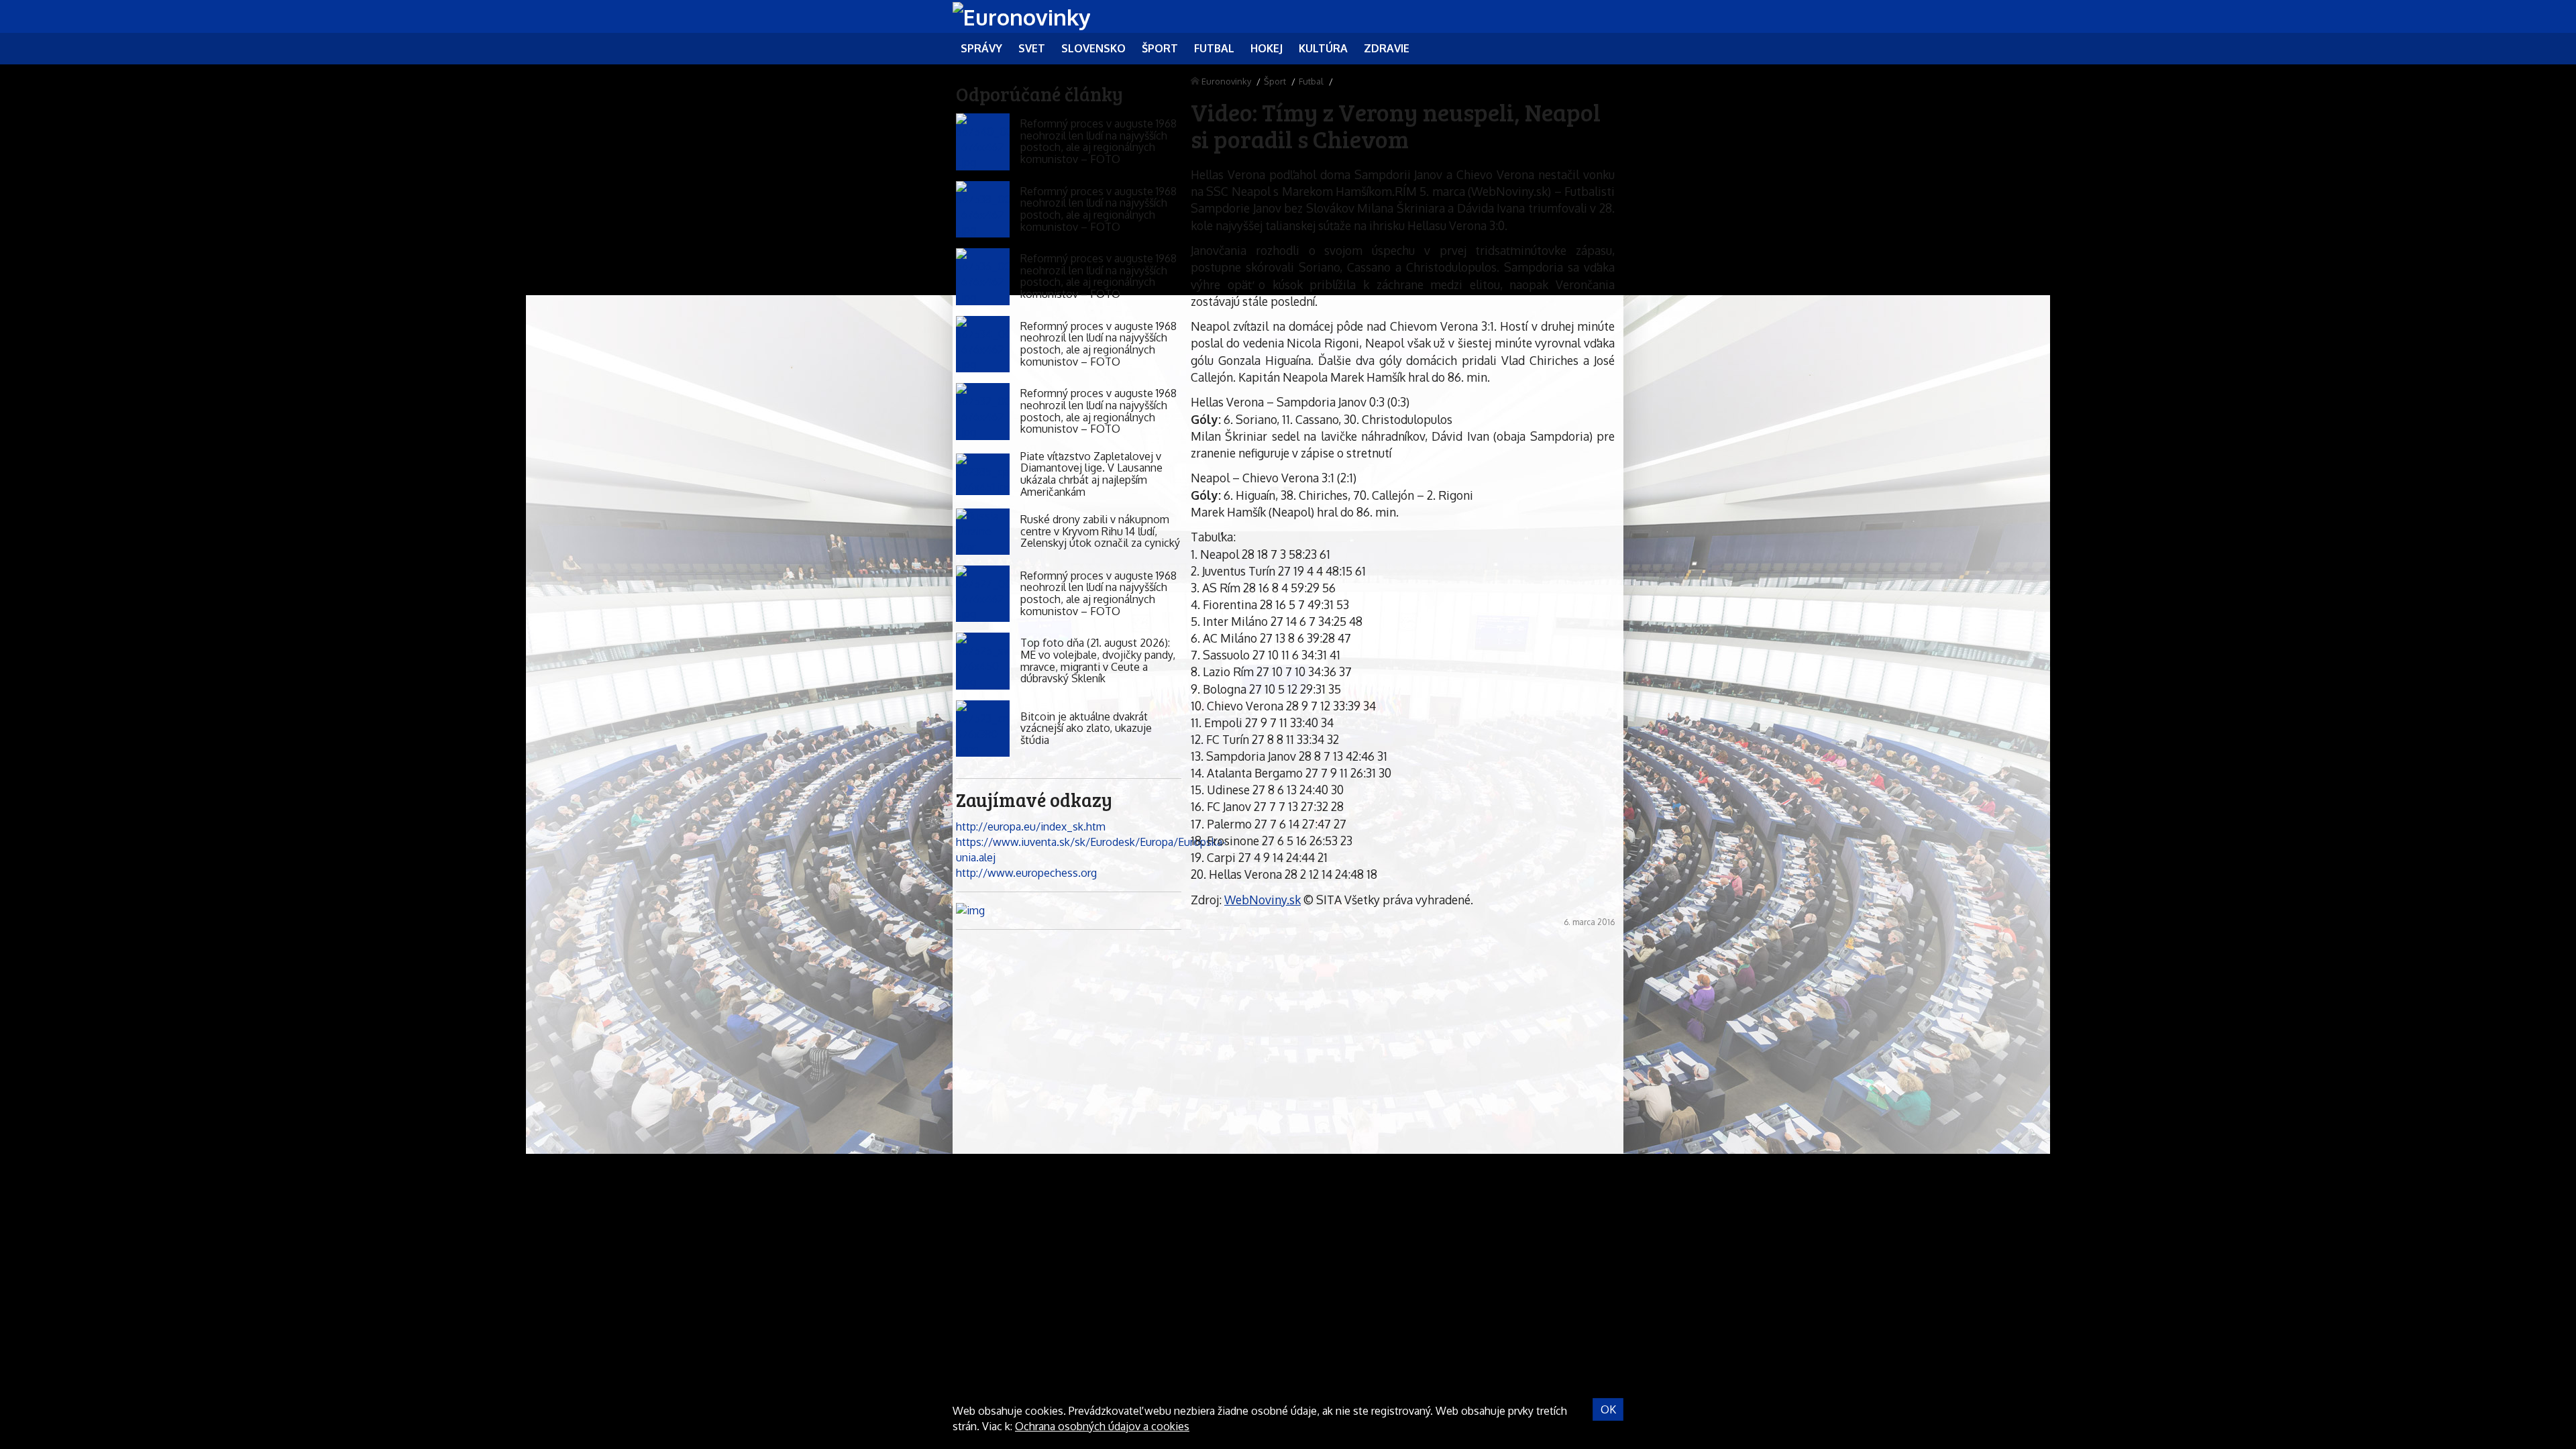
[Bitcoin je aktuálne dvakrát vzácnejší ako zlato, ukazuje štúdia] (983, 729)
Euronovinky (1226, 81)
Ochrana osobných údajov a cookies (1102, 1426)
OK (1608, 1409)
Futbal (1311, 81)
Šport (1275, 81)
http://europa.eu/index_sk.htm (1031, 826)
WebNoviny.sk (1263, 900)
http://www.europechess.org (1026, 873)
